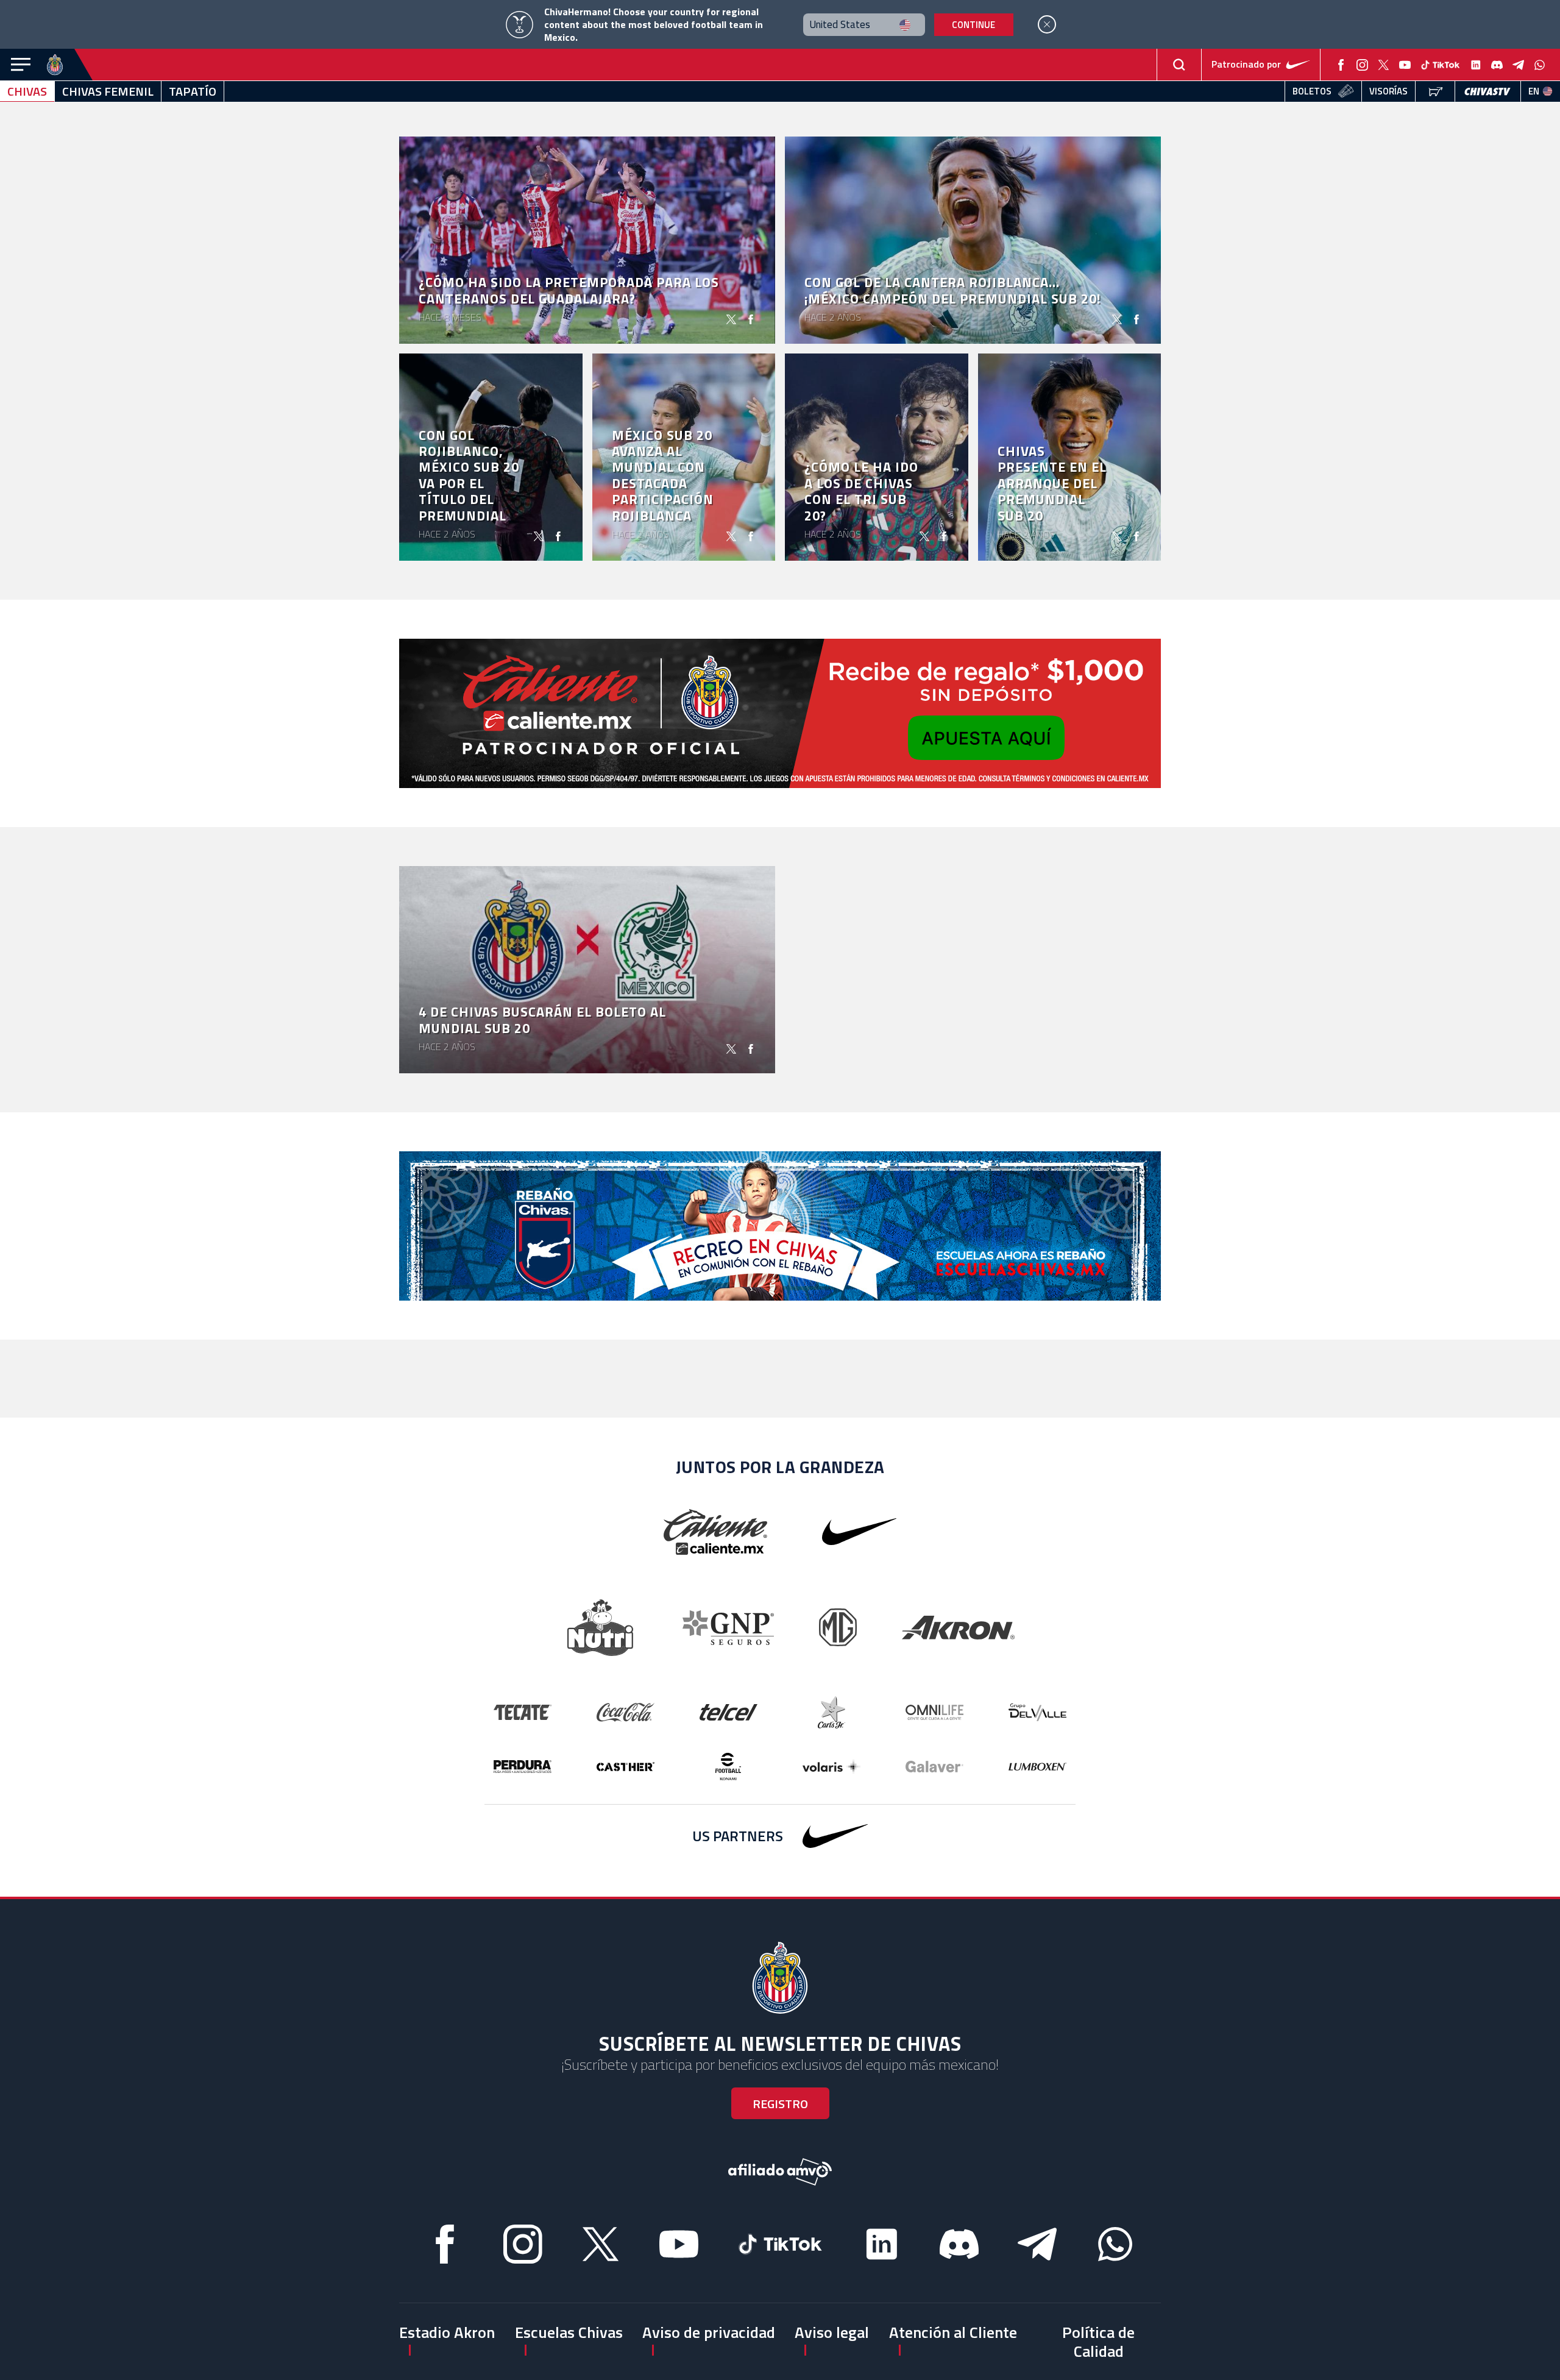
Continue (973, 25)
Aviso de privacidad (709, 2332)
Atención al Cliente (953, 2332)
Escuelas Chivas (569, 2332)
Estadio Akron (447, 2332)
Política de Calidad (1098, 2342)
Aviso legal (832, 2332)
